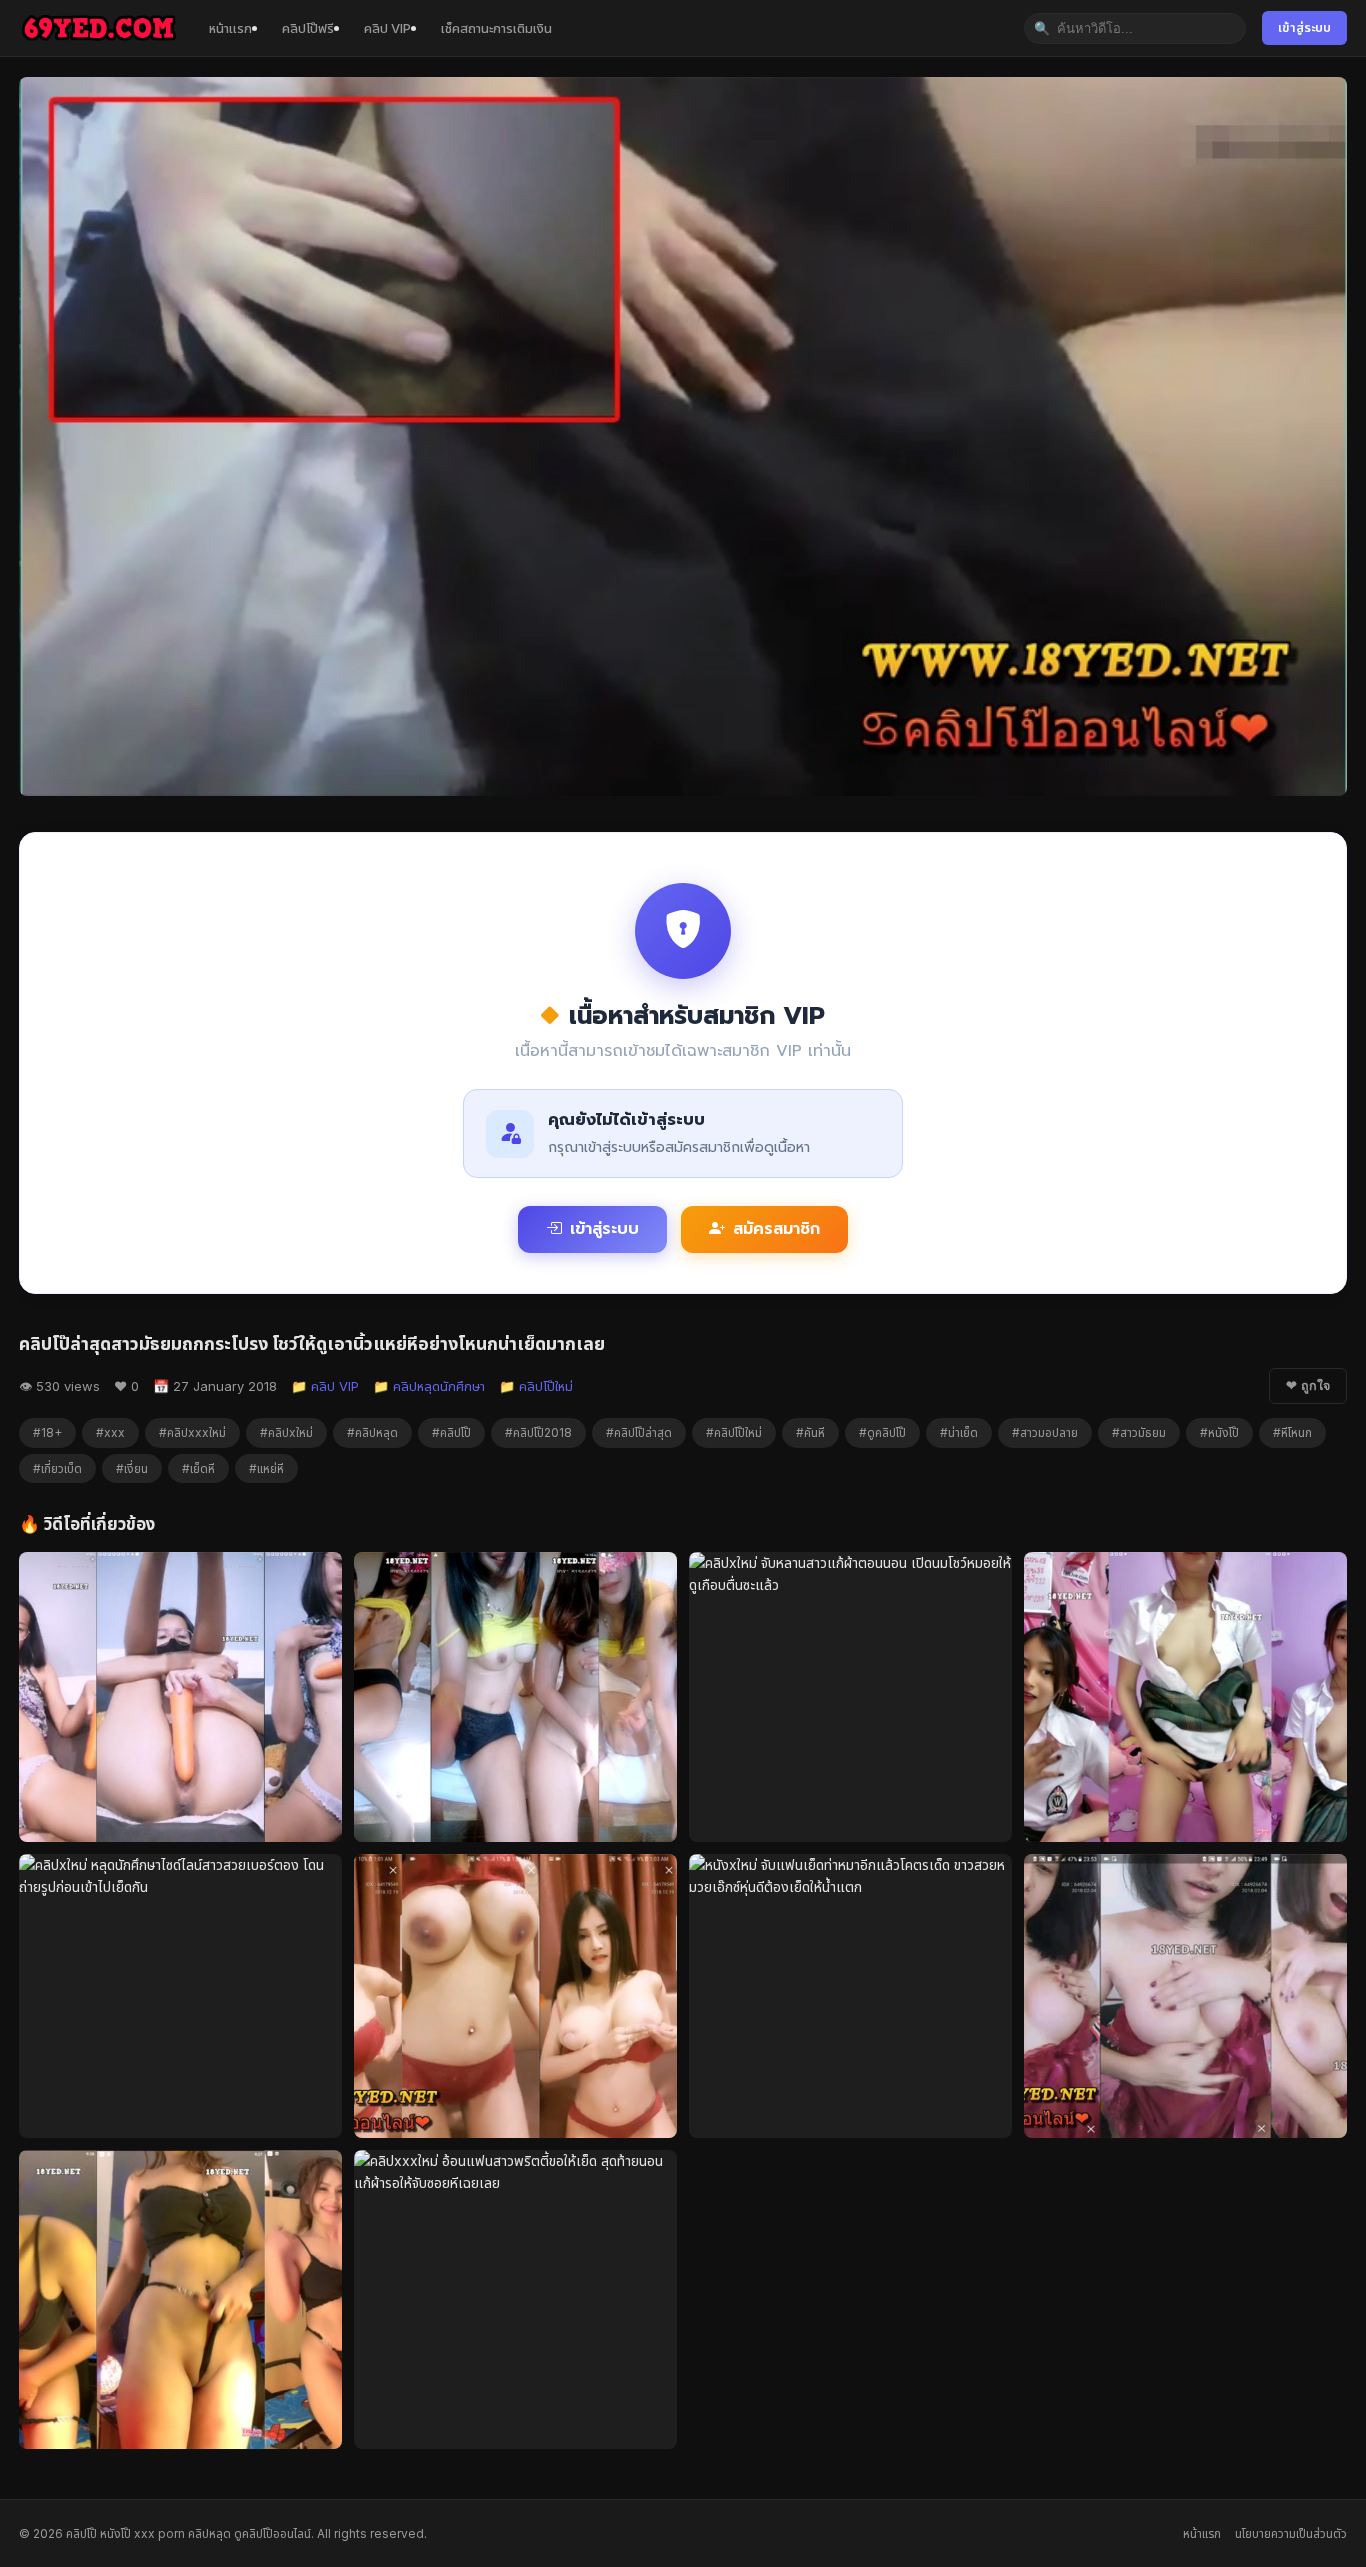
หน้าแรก (230, 28)
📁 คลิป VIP (325, 1386)
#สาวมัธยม (1139, 1432)
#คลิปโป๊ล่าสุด (639, 1432)
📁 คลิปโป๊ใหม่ (536, 1386)
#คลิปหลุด (372, 1432)
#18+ (47, 1432)
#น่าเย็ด (959, 1432)
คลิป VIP (387, 28)
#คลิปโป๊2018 (538, 1432)
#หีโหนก (1292, 1432)
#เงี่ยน (132, 1468)
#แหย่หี (266, 1468)
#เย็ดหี (198, 1468)
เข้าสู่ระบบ (1304, 27)
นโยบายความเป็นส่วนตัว (1291, 2533)
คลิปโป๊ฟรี (308, 28)
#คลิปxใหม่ (286, 1432)
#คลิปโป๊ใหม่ (734, 1432)
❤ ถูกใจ (1308, 1386)
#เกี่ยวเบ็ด (57, 1468)
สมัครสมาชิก (776, 1229)
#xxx (110, 1432)
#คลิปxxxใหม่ (192, 1432)
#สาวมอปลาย (1045, 1432)
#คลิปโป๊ (451, 1432)
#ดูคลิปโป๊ (882, 1432)
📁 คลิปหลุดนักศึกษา (429, 1386)
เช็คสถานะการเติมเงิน (496, 28)
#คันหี (810, 1432)
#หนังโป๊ (1219, 1432)
